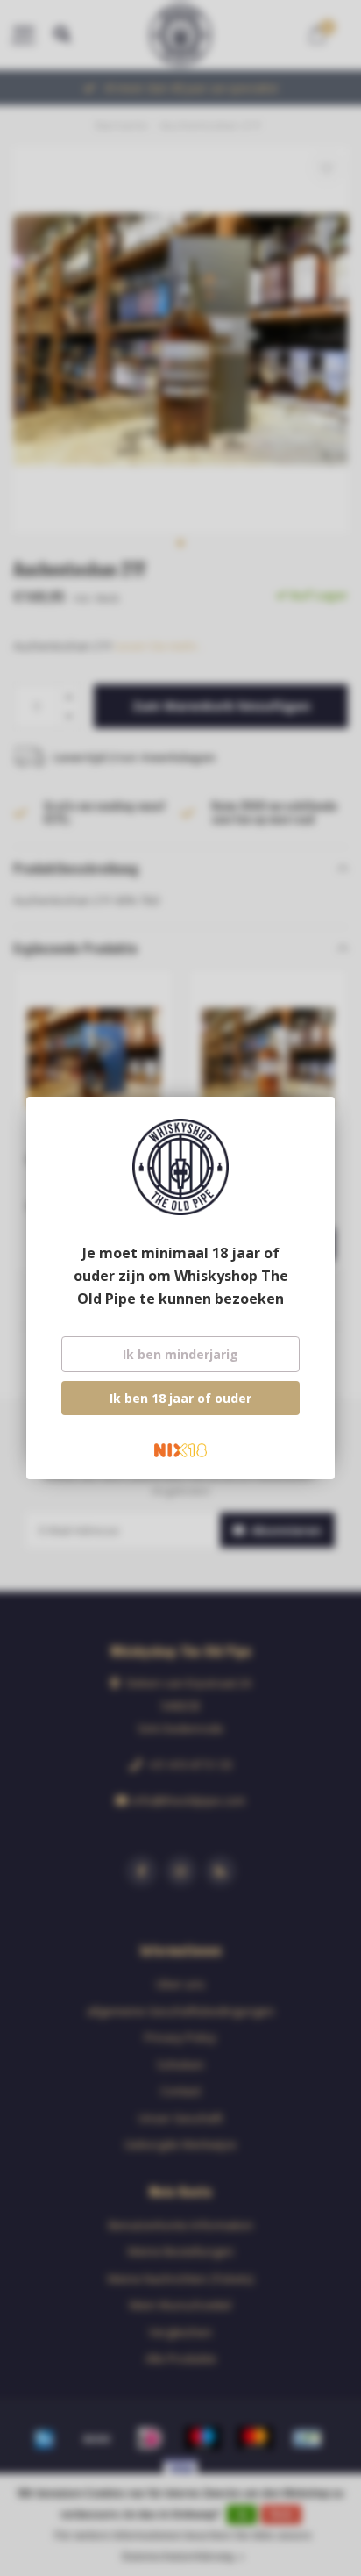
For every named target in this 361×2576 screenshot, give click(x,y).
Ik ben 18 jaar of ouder (180, 1398)
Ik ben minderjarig (180, 1354)
